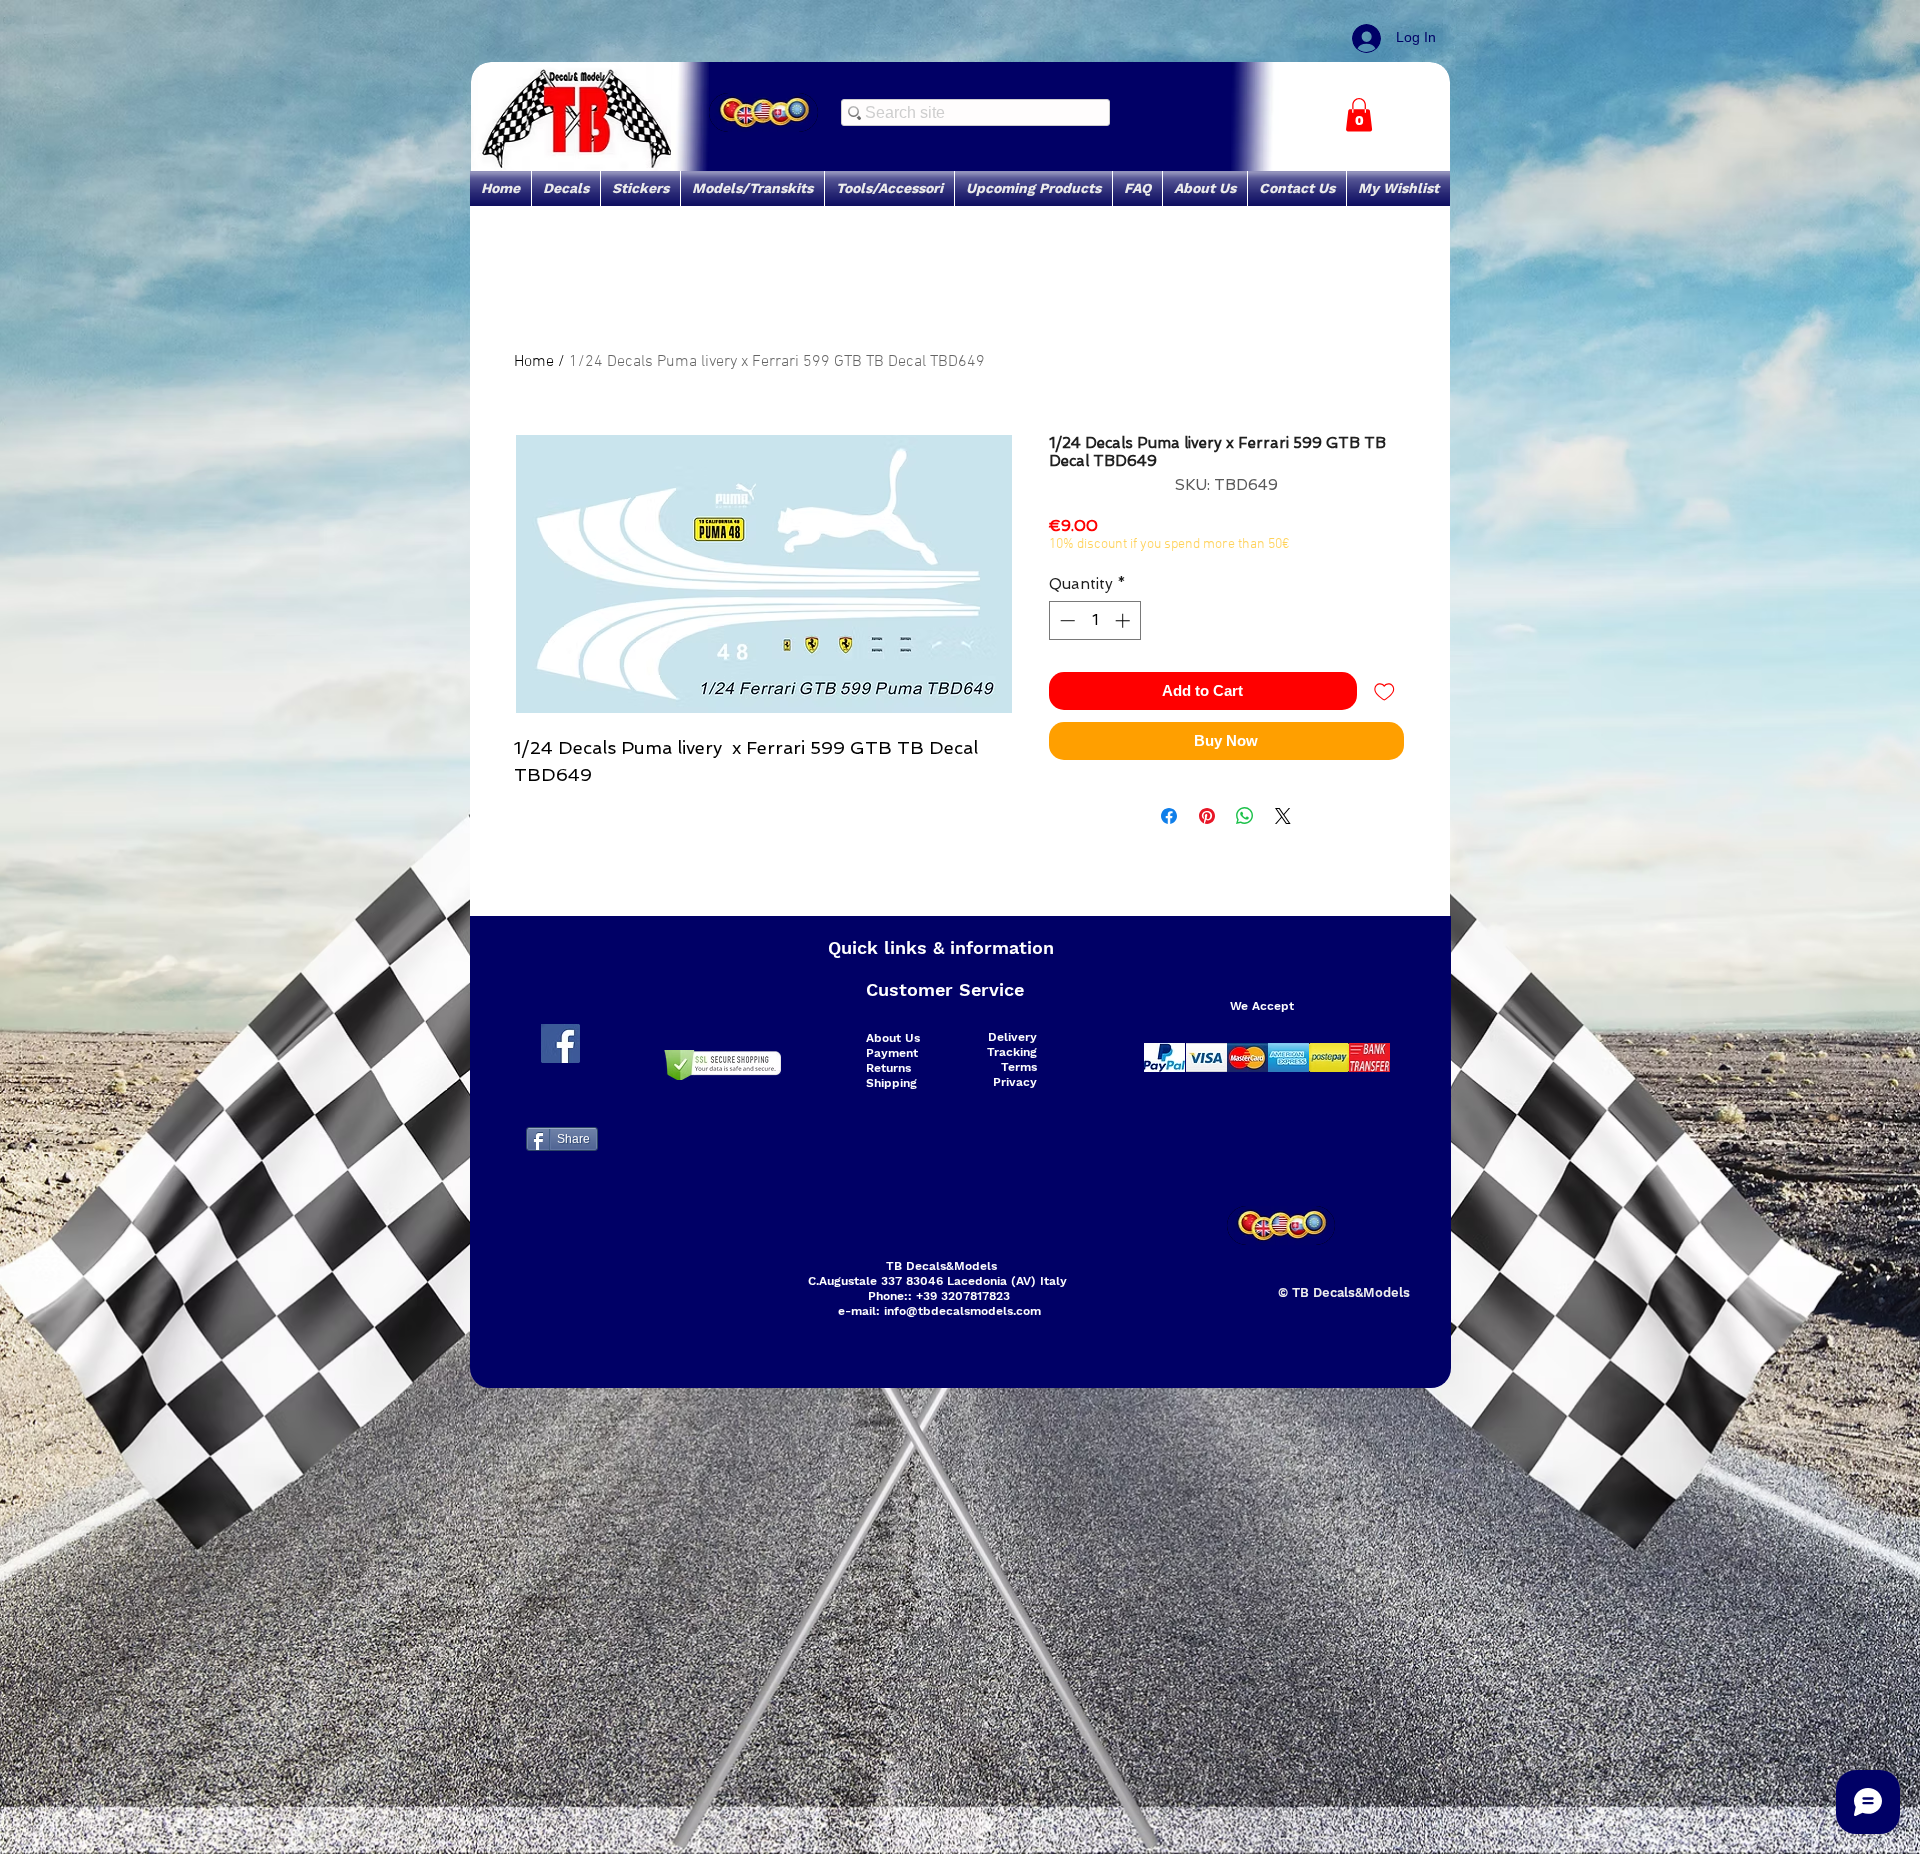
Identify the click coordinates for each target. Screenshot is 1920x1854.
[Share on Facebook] (1169, 816)
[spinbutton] (1094, 620)
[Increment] (1124, 620)
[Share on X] (1283, 816)
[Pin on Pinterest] (1207, 816)
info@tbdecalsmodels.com (962, 1311)
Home (534, 362)
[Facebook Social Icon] (560, 1043)
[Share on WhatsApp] (1245, 816)
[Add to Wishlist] (1384, 691)
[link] (1359, 114)
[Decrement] (1065, 620)
